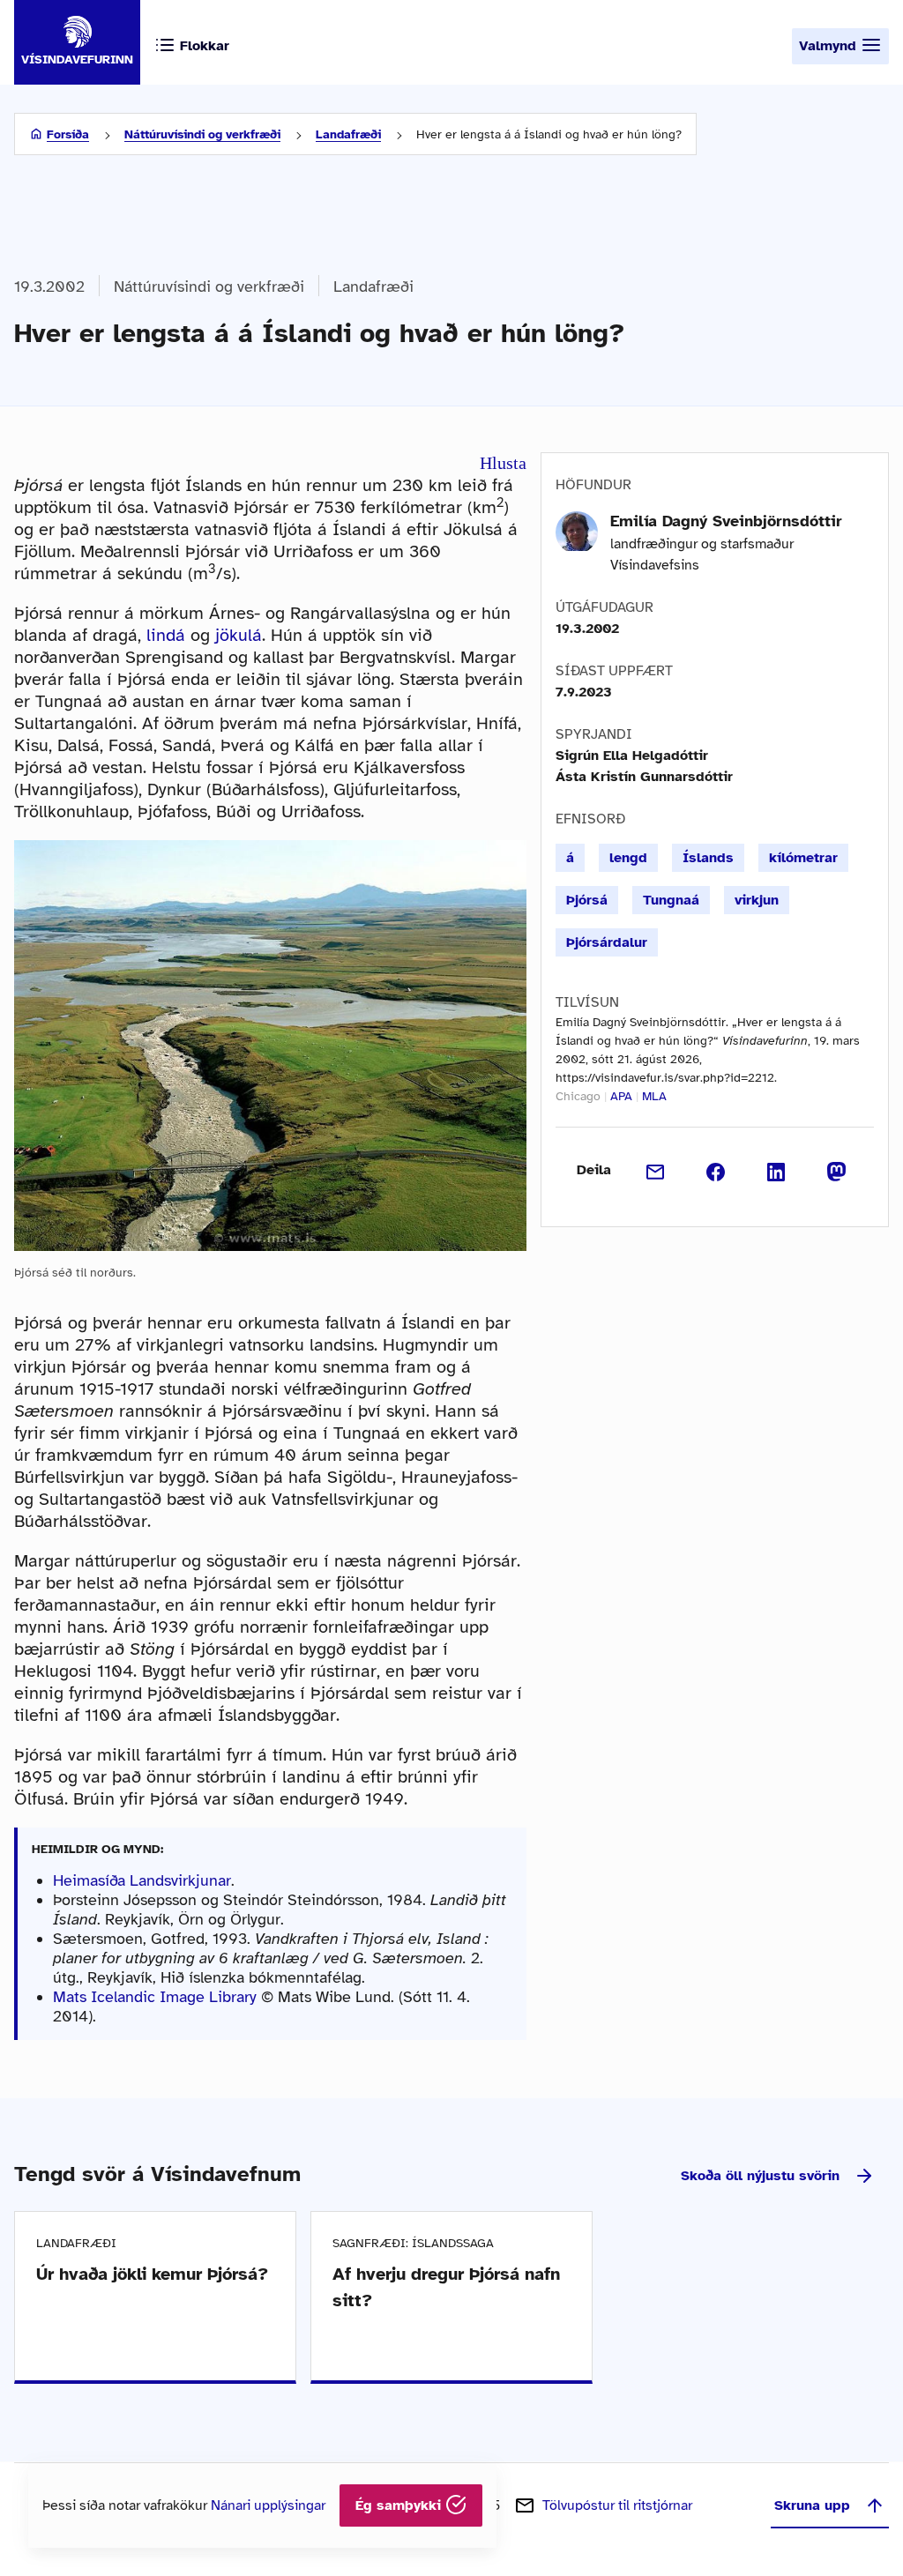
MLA (654, 1096)
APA (621, 1096)
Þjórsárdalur (607, 942)
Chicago (578, 1096)
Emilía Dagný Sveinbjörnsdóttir (726, 521)
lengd (628, 858)
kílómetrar (803, 858)
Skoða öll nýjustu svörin (760, 2176)
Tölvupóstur (617, 2505)
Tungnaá (671, 900)
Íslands (708, 858)
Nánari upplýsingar (268, 2505)
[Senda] (656, 1170)
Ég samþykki (400, 2505)
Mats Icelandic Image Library (155, 1997)
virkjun (757, 900)
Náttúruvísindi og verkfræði (202, 134)
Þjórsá (587, 900)
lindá (166, 635)
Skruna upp (812, 2505)
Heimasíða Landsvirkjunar (142, 1880)
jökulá (239, 635)
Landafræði (348, 134)
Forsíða (68, 134)
